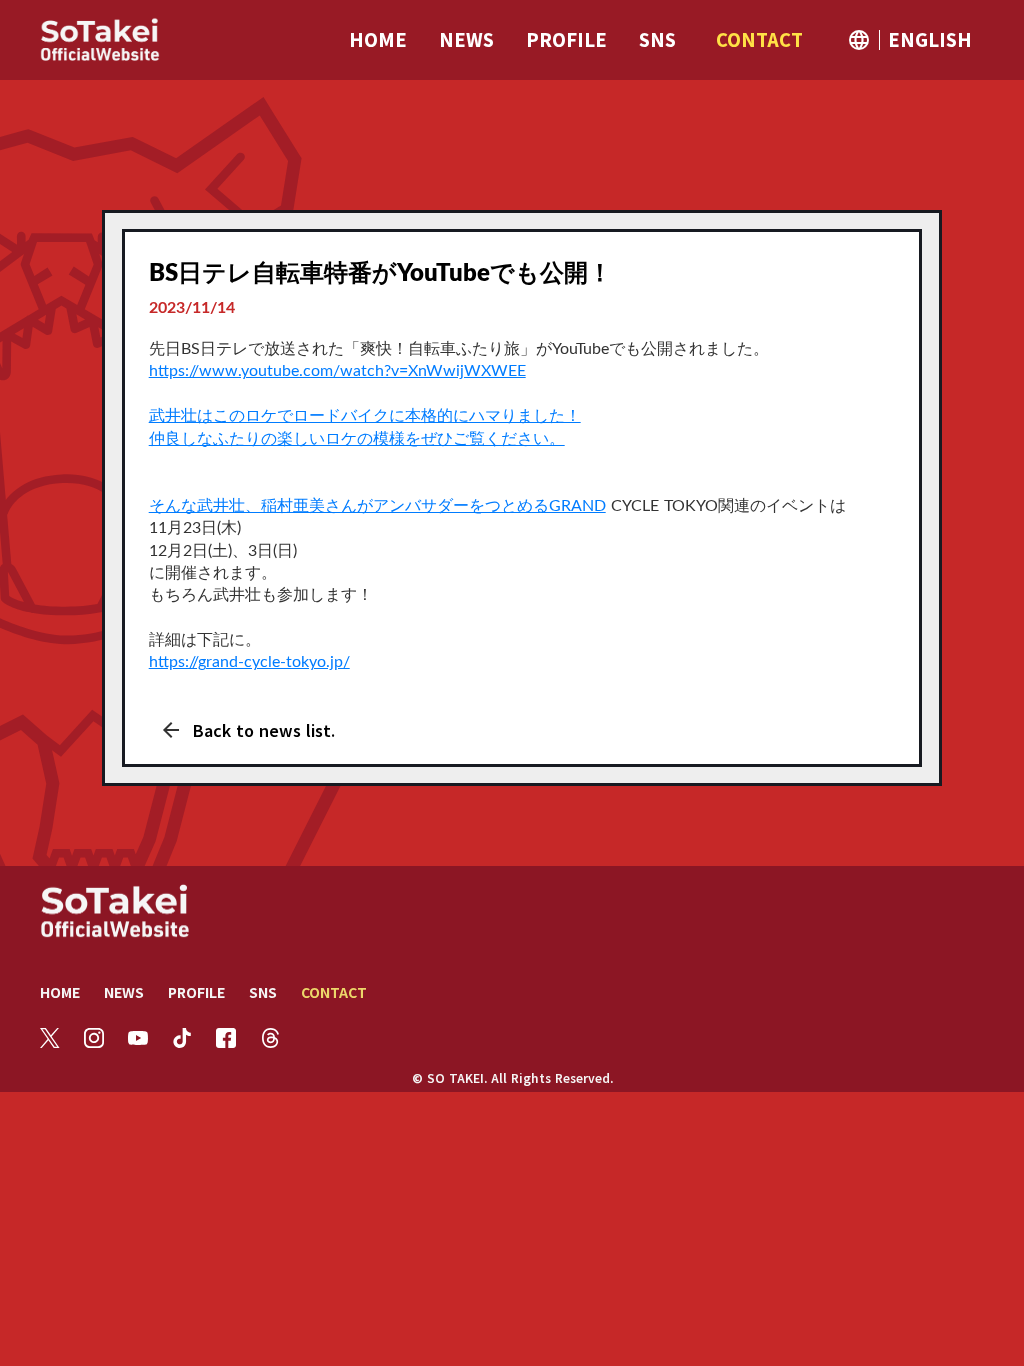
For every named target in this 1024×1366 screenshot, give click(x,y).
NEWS (124, 992)
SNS (263, 992)
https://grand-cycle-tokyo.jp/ (249, 662)
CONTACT (334, 992)
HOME (60, 992)
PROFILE (196, 992)
